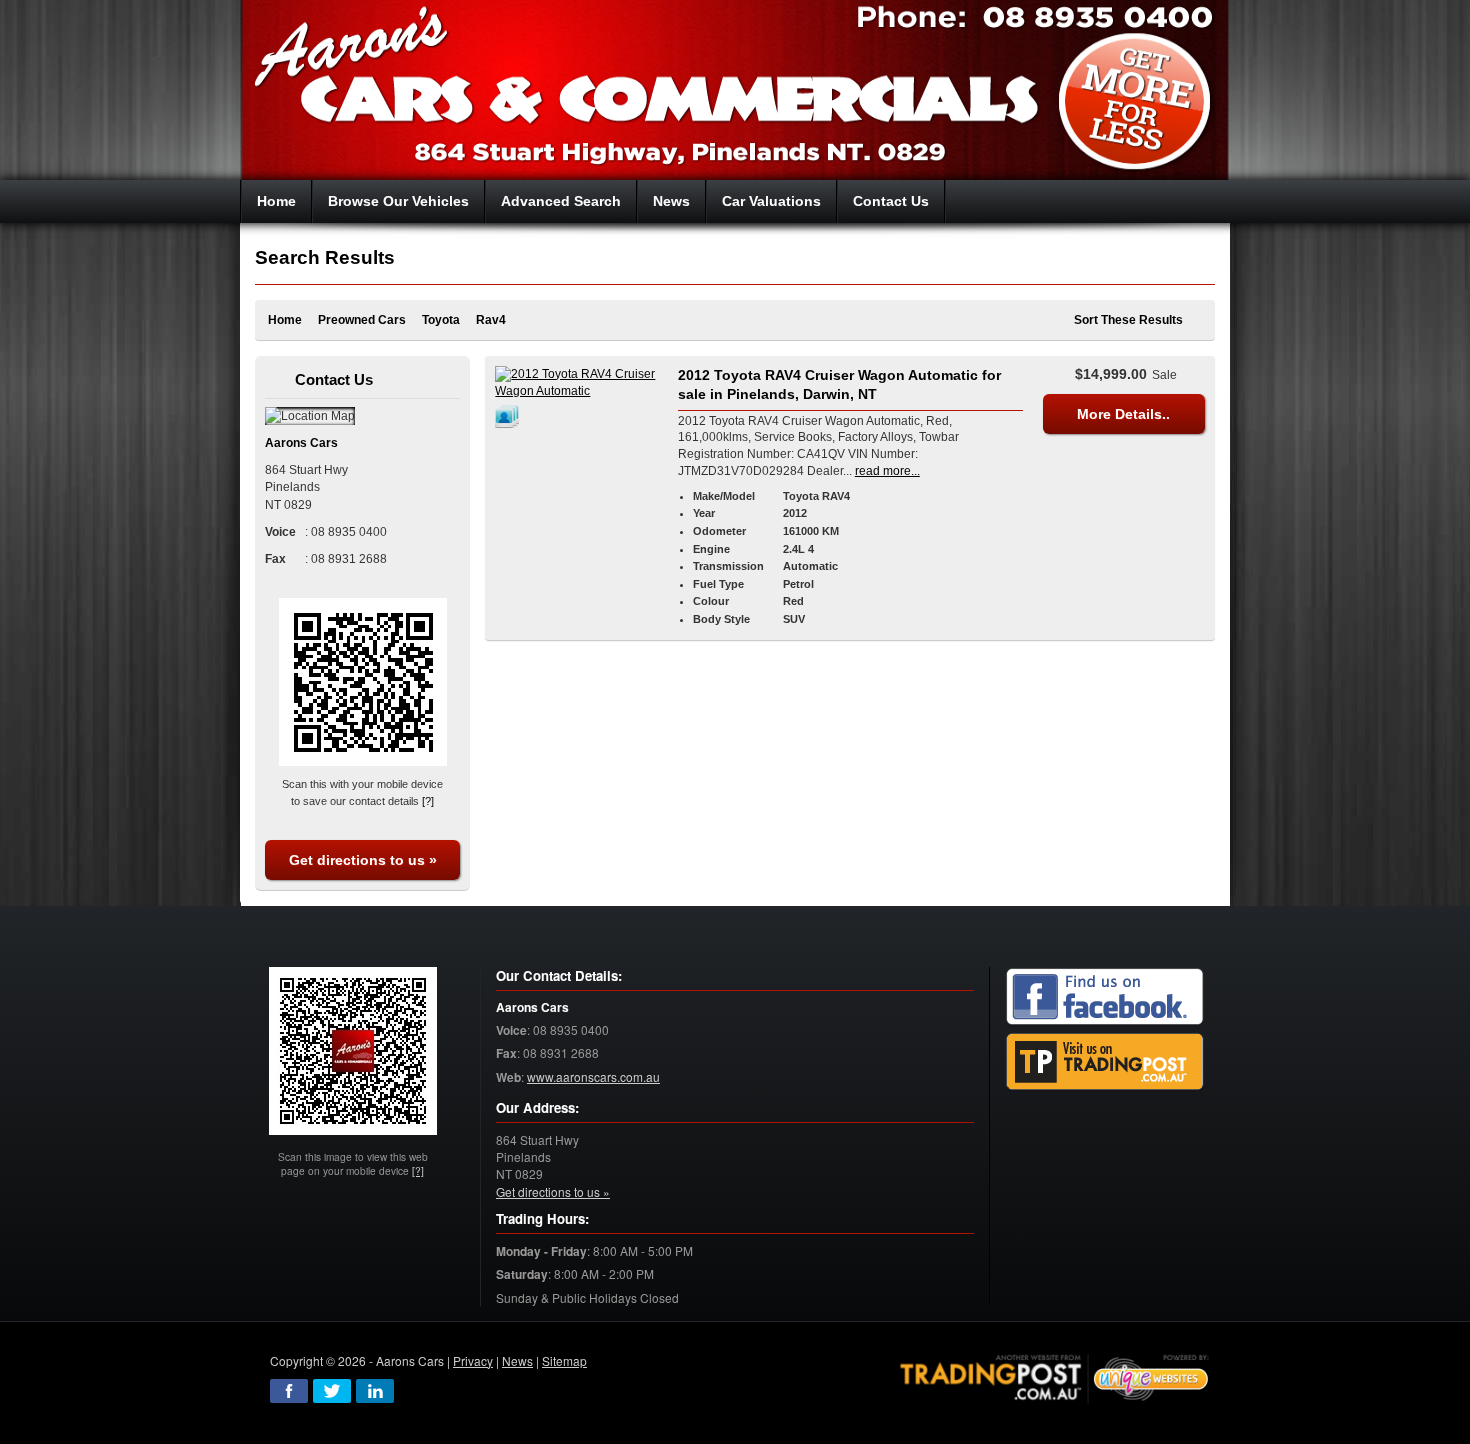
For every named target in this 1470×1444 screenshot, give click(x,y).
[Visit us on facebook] (1105, 996)
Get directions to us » (363, 860)
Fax (506, 1053)
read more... (887, 471)
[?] (428, 801)
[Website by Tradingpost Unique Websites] (1055, 1375)
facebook (289, 1391)
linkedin (375, 1391)
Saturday (522, 1274)
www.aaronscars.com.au (593, 1076)
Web (508, 1077)
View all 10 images (510, 416)
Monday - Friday (541, 1251)
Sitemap (564, 1360)
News (517, 1360)
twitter (332, 1391)
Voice (511, 1030)
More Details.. (1123, 414)
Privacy (473, 1360)
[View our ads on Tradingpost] (1105, 1061)
